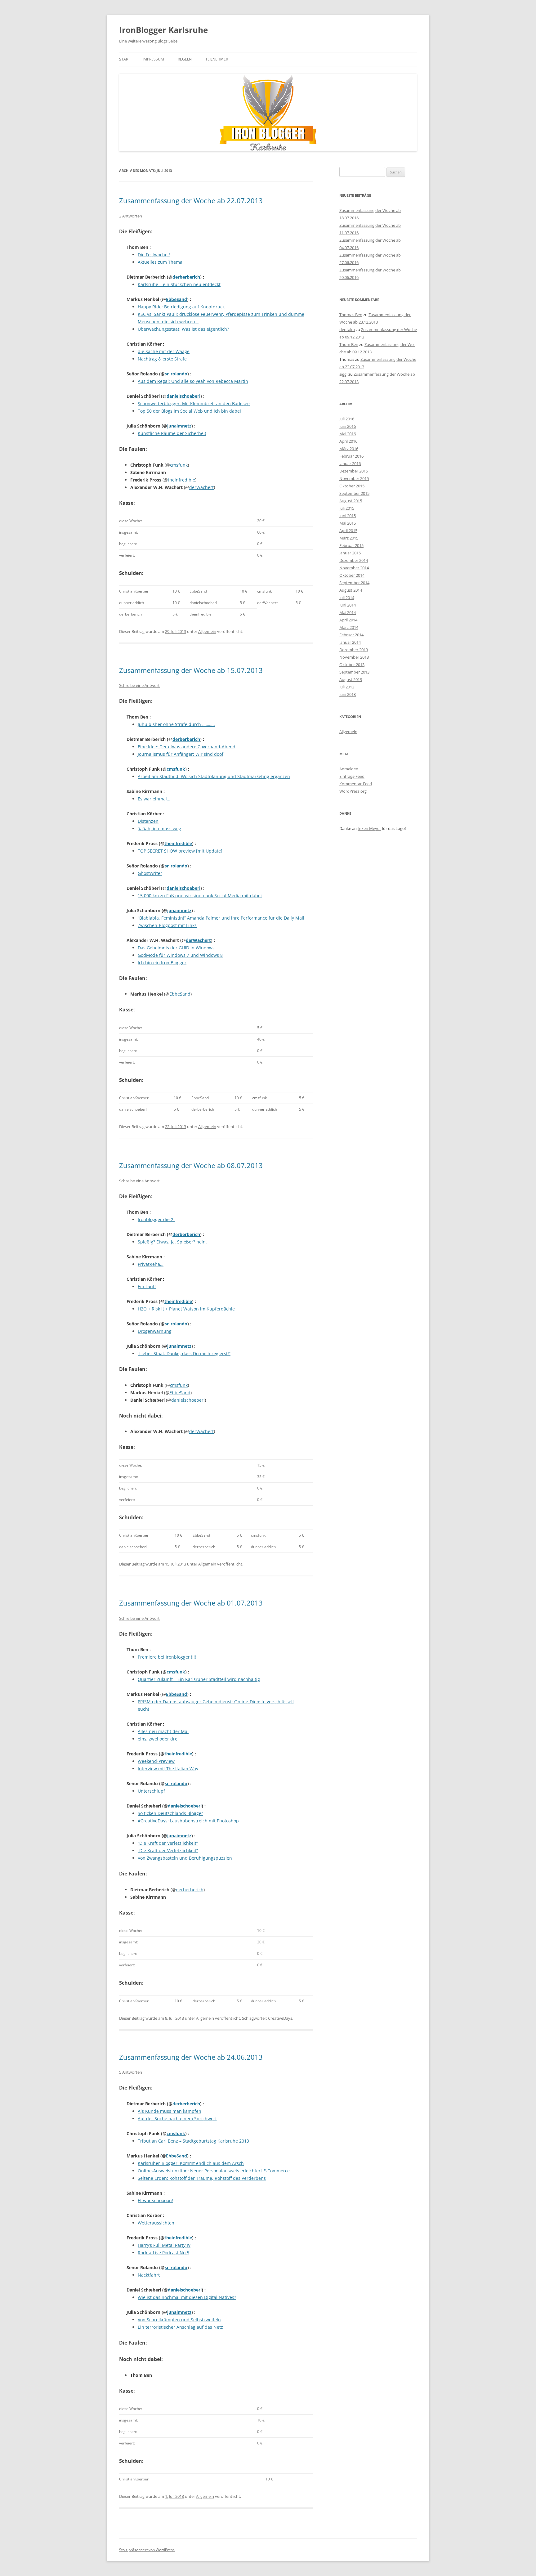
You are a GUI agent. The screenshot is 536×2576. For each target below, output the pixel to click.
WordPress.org (353, 791)
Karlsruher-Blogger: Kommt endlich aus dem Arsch (191, 2163)
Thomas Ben (351, 315)
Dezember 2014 (354, 560)
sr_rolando (176, 374)
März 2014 (349, 627)
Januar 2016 (350, 464)
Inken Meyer (369, 828)
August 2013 (351, 679)
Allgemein (207, 631)
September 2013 (354, 672)
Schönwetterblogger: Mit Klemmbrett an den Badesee (194, 403)
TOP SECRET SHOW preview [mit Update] (180, 851)
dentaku (347, 329)
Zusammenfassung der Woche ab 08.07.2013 (191, 1165)
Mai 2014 (348, 612)
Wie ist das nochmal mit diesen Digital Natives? (187, 2297)
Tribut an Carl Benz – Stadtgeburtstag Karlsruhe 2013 (193, 2141)
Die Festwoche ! (154, 255)
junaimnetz (179, 426)
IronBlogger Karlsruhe (163, 30)
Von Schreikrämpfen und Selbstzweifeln (179, 2320)
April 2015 (348, 531)
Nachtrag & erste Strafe (162, 359)
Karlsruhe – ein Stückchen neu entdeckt (179, 284)
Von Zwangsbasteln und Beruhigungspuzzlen (185, 1858)
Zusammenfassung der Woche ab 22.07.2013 (191, 200)
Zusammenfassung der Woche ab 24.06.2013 (191, 2057)
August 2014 (351, 590)
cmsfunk (179, 465)
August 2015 (351, 501)
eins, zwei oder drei (158, 1739)
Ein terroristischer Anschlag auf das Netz (180, 2327)
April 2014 (348, 620)
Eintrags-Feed (352, 776)
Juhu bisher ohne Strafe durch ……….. (176, 724)
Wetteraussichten (156, 2223)
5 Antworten (131, 2072)
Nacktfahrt (149, 2275)
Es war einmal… (154, 799)
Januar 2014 (350, 642)
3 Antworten (131, 216)
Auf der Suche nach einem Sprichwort (177, 2119)
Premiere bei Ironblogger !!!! (167, 1657)
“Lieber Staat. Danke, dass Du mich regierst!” (184, 1353)
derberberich (186, 277)
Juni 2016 (348, 426)
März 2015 (349, 538)
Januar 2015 (350, 553)
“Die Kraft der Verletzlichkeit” (168, 1843)
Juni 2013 (348, 694)
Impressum (153, 59)
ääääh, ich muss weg (159, 829)
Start (125, 59)
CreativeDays (280, 2018)
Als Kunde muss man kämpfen (170, 2111)
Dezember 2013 (354, 650)
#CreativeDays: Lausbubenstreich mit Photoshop (188, 1821)
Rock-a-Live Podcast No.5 (163, 2253)
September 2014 (354, 583)
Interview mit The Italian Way (168, 1769)
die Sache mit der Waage (164, 351)
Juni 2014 (348, 605)
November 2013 (354, 657)
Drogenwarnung (155, 1331)
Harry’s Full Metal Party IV (164, 2245)
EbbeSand (176, 299)
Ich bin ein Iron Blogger (162, 963)
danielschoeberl (183, 396)
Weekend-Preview (156, 1761)
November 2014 (354, 568)
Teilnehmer (217, 59)
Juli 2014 (347, 598)
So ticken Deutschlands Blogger (170, 1813)
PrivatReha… (151, 1264)
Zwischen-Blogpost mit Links (167, 925)
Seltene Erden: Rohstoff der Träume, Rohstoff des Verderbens (202, 2178)
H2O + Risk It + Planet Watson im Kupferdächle (186, 1309)
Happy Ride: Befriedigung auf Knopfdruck (181, 307)
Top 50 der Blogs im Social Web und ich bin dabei (189, 411)
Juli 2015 (347, 508)
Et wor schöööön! (155, 2200)
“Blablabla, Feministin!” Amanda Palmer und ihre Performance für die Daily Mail (221, 918)
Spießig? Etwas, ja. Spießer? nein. (172, 1242)
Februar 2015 (351, 545)
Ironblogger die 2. (156, 1219)
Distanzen (148, 821)
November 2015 (354, 478)
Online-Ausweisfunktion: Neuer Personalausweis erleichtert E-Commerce (214, 2171)
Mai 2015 (348, 523)
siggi (343, 374)
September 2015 (354, 493)
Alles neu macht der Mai (163, 1731)
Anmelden (349, 769)
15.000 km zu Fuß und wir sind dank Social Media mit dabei (200, 896)
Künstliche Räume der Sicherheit (172, 433)
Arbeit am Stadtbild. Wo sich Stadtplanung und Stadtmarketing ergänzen (214, 776)
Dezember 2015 (354, 471)
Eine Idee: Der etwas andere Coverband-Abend (187, 747)
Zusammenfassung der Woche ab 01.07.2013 (191, 1603)
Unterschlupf (151, 1791)
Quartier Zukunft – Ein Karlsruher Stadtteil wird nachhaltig (199, 1679)
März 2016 (349, 449)
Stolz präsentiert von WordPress (147, 2550)
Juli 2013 (347, 687)
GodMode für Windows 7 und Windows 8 (180, 955)
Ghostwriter (150, 873)
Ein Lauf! (147, 1286)
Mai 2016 (348, 434)
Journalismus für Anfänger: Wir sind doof (181, 754)
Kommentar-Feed (356, 784)
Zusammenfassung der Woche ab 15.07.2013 (191, 670)
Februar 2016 (351, 456)
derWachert (201, 487)
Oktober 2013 (352, 665)
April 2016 (348, 441)
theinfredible (181, 480)
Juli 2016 (347, 419)
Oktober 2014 (352, 575)
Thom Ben (349, 344)
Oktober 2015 (352, 486)
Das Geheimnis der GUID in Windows (176, 948)
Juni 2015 (348, 516)
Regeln (185, 59)
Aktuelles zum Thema (160, 262)
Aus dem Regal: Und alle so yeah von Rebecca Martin (193, 381)
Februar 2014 (351, 635)
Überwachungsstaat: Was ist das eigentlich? (183, 329)
